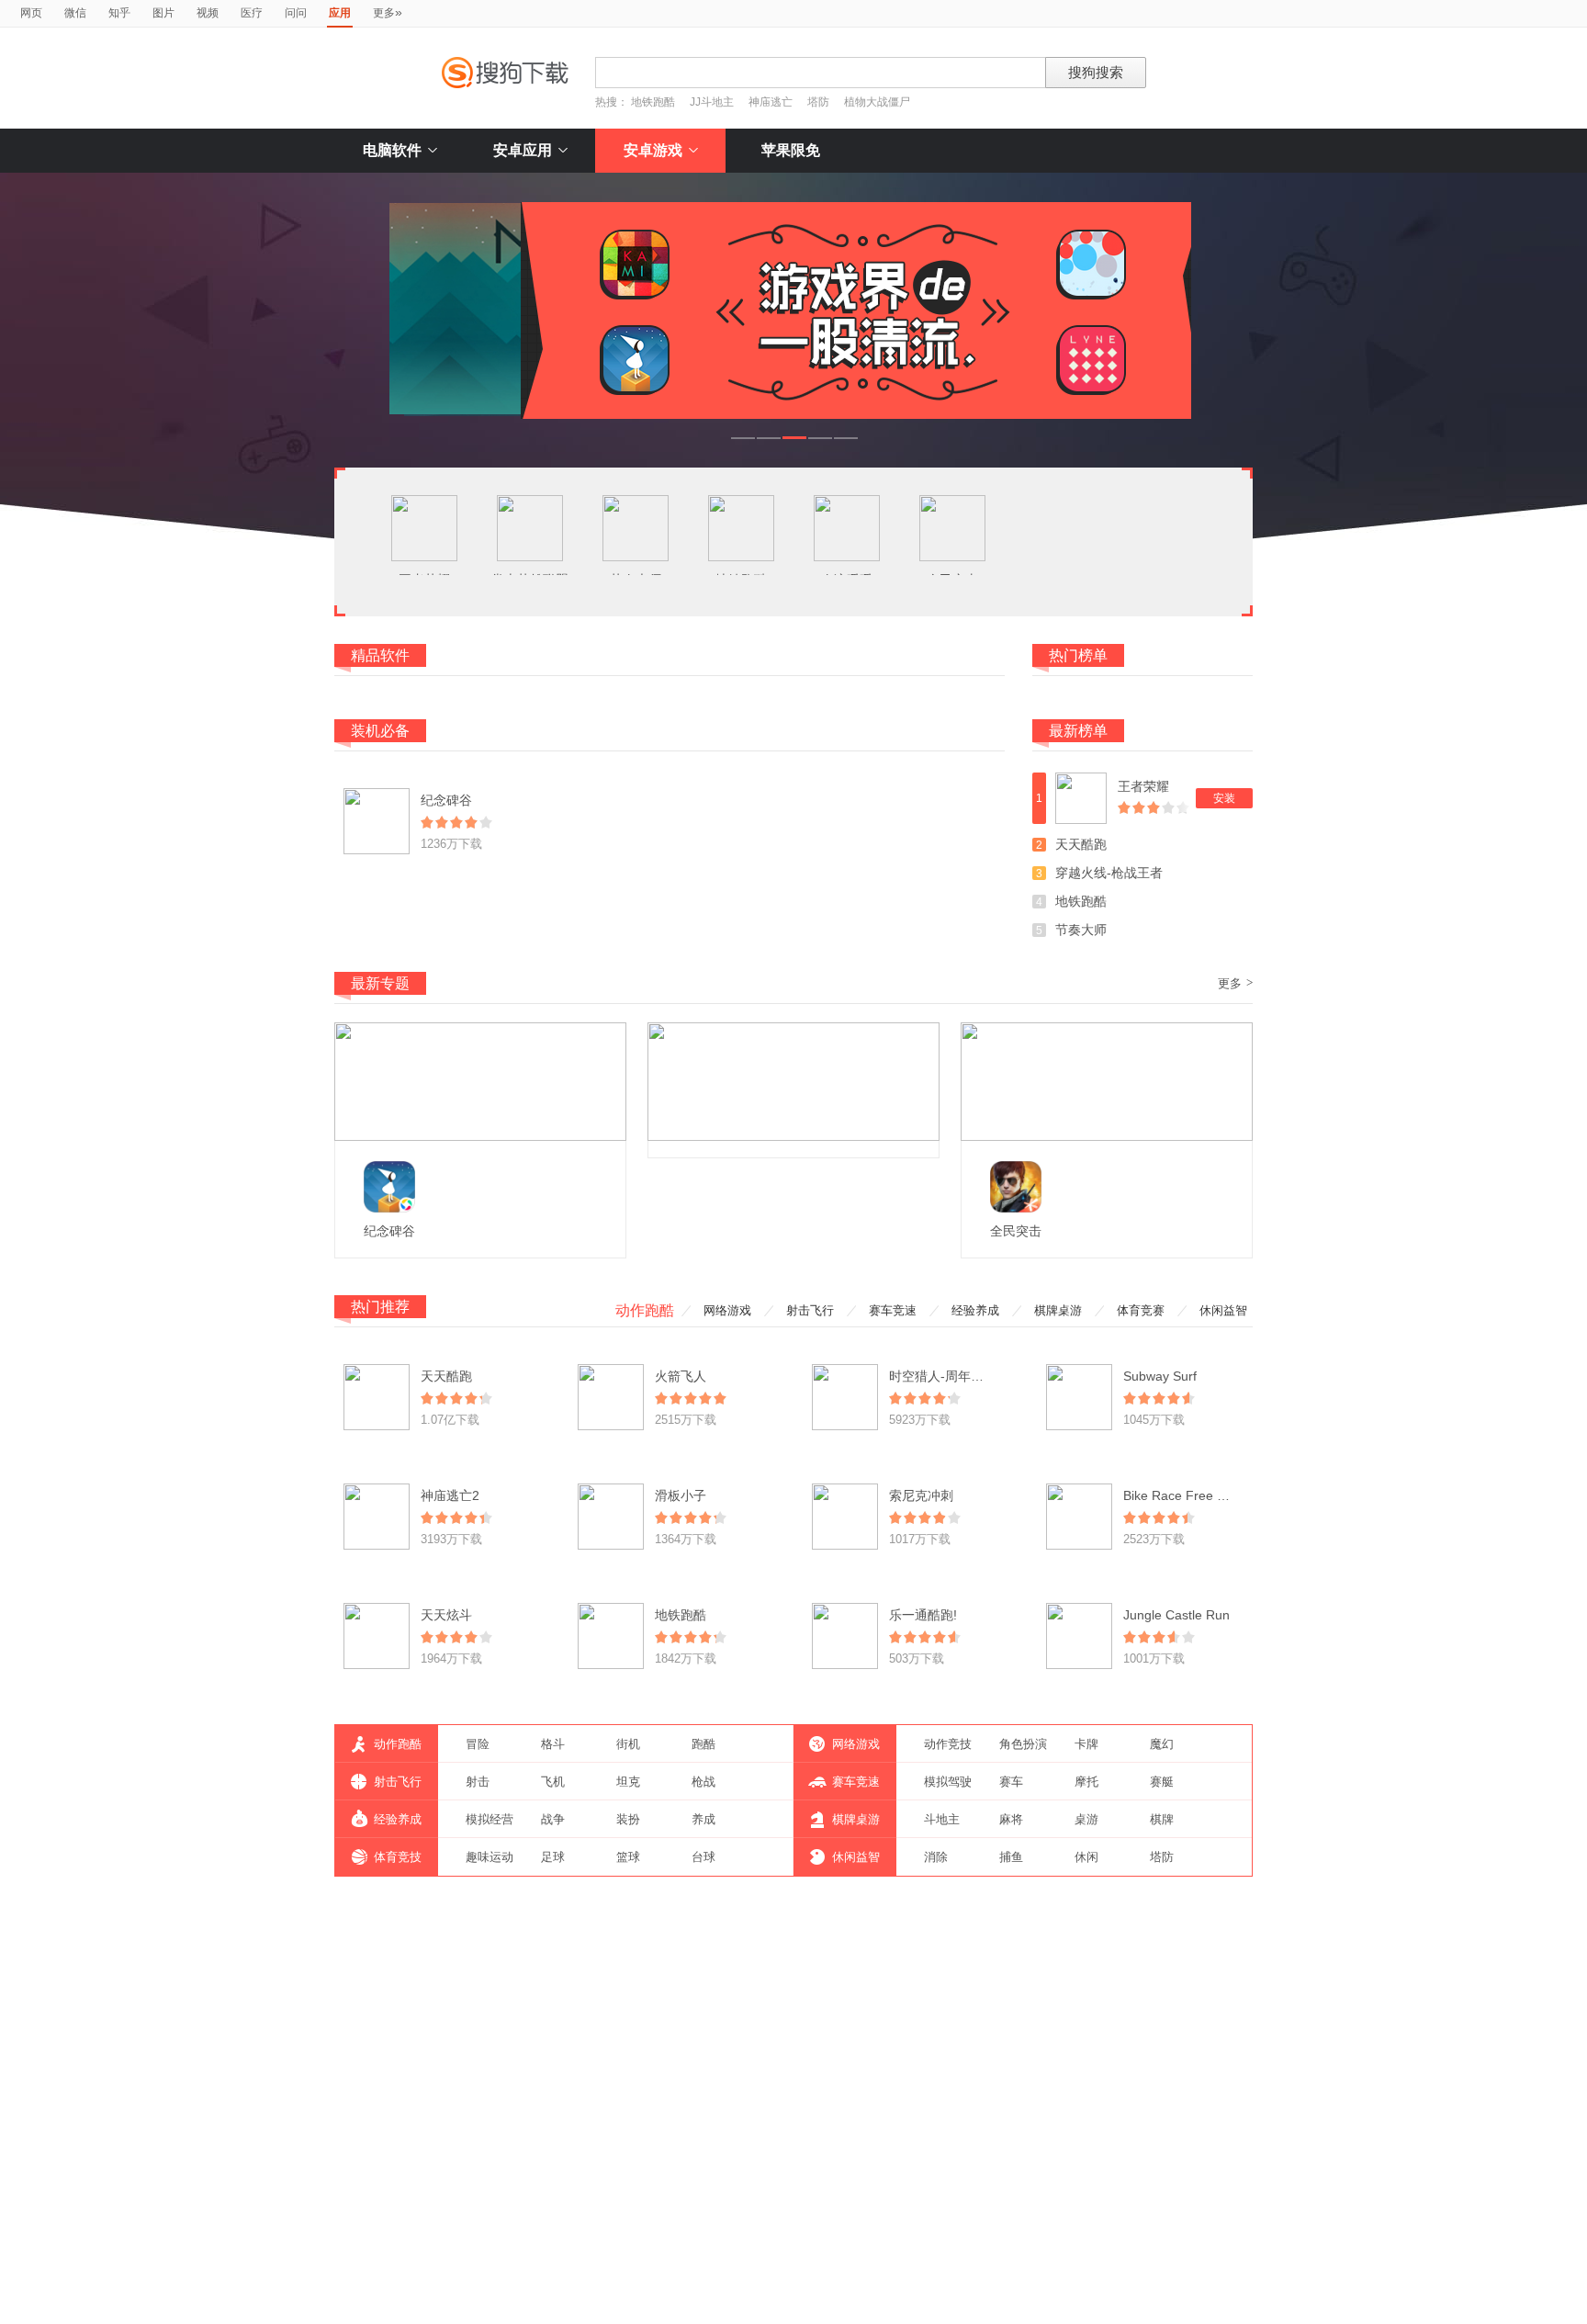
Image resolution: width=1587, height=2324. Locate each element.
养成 (703, 1819)
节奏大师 (1081, 930)
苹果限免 (791, 150)
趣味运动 (490, 1857)
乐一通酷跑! (923, 1615)
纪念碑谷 (446, 800)
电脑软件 (392, 150)
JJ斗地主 (712, 102)
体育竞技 (398, 1857)
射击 (478, 1782)
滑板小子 (681, 1495)
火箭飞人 (681, 1376)
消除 (936, 1857)
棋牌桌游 (1058, 1310)
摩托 (1086, 1782)
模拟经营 (490, 1819)
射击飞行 (810, 1310)
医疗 (252, 13)
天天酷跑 (1081, 844)
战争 (553, 1819)
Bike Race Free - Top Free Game (1220, 1495)
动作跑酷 (645, 1310)
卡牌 (1086, 1744)
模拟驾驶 (948, 1782)
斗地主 (942, 1819)
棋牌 (1162, 1819)
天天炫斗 (446, 1615)
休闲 (1086, 1857)
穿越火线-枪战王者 (1109, 873)
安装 (1224, 798)
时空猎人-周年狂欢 (943, 1376)
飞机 (553, 1782)
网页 (31, 13)
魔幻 (1162, 1744)
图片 (163, 13)
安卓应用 (523, 150)
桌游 (1086, 1819)
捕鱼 (1011, 1857)
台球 (703, 1857)
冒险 (478, 1744)
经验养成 (975, 1310)
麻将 (1011, 1819)
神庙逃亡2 (450, 1495)
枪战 (703, 1782)
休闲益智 (1223, 1310)
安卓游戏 (653, 150)
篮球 (628, 1857)
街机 (628, 1744)
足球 (553, 1857)
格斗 (553, 1744)
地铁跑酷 (653, 102)
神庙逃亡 (771, 102)
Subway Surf (1160, 1376)
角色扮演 (1023, 1744)
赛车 (1011, 1782)
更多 (388, 12)
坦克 (628, 1782)
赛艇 (1162, 1782)
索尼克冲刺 (921, 1495)
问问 (296, 13)
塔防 (818, 102)
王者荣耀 (1143, 786)
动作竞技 (948, 1744)
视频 (208, 13)
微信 (75, 13)
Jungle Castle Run (1176, 1615)
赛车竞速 (893, 1310)
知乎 (119, 13)
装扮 (628, 1819)
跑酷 (703, 1744)
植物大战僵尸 (877, 102)
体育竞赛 (1141, 1310)
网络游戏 (727, 1310)
